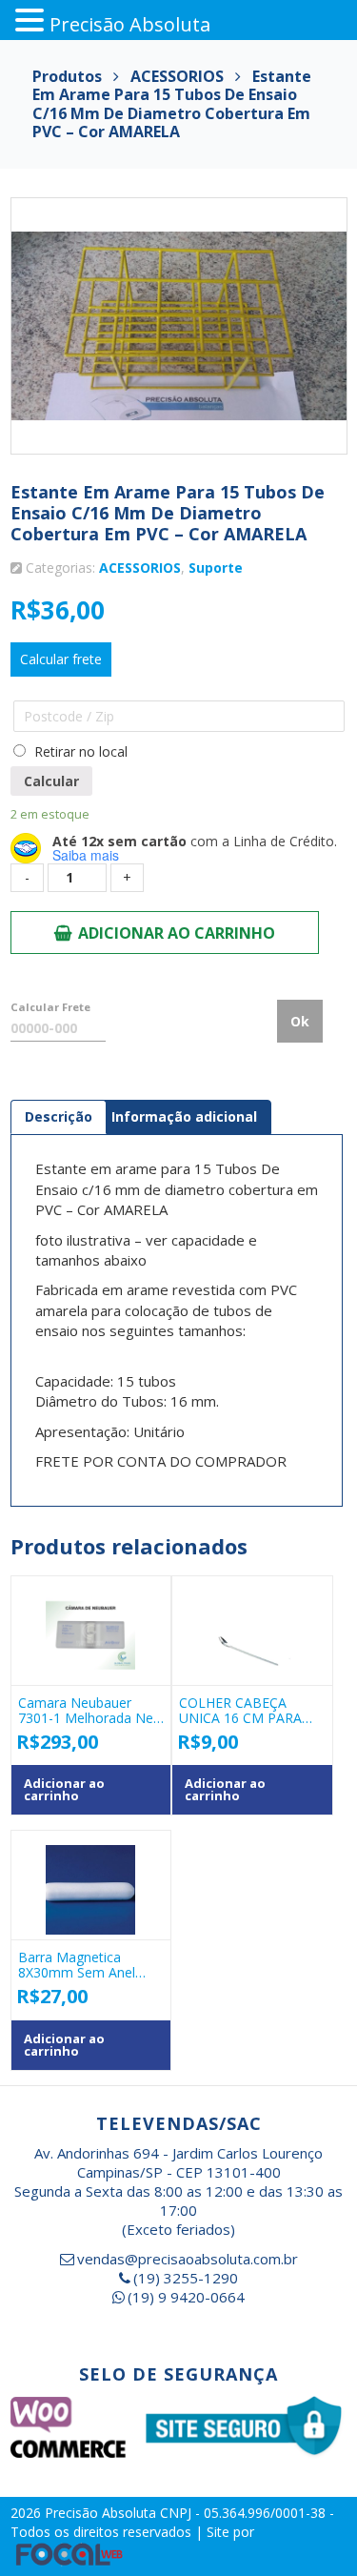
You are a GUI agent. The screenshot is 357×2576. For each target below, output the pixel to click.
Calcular (51, 781)
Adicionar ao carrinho (177, 933)
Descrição (59, 1116)
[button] (32, 20)
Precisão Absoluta (102, 2513)
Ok (300, 1021)
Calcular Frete (50, 1007)
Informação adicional (184, 1116)
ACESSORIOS (140, 568)
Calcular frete (61, 659)
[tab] (59, 1117)
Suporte (216, 568)
